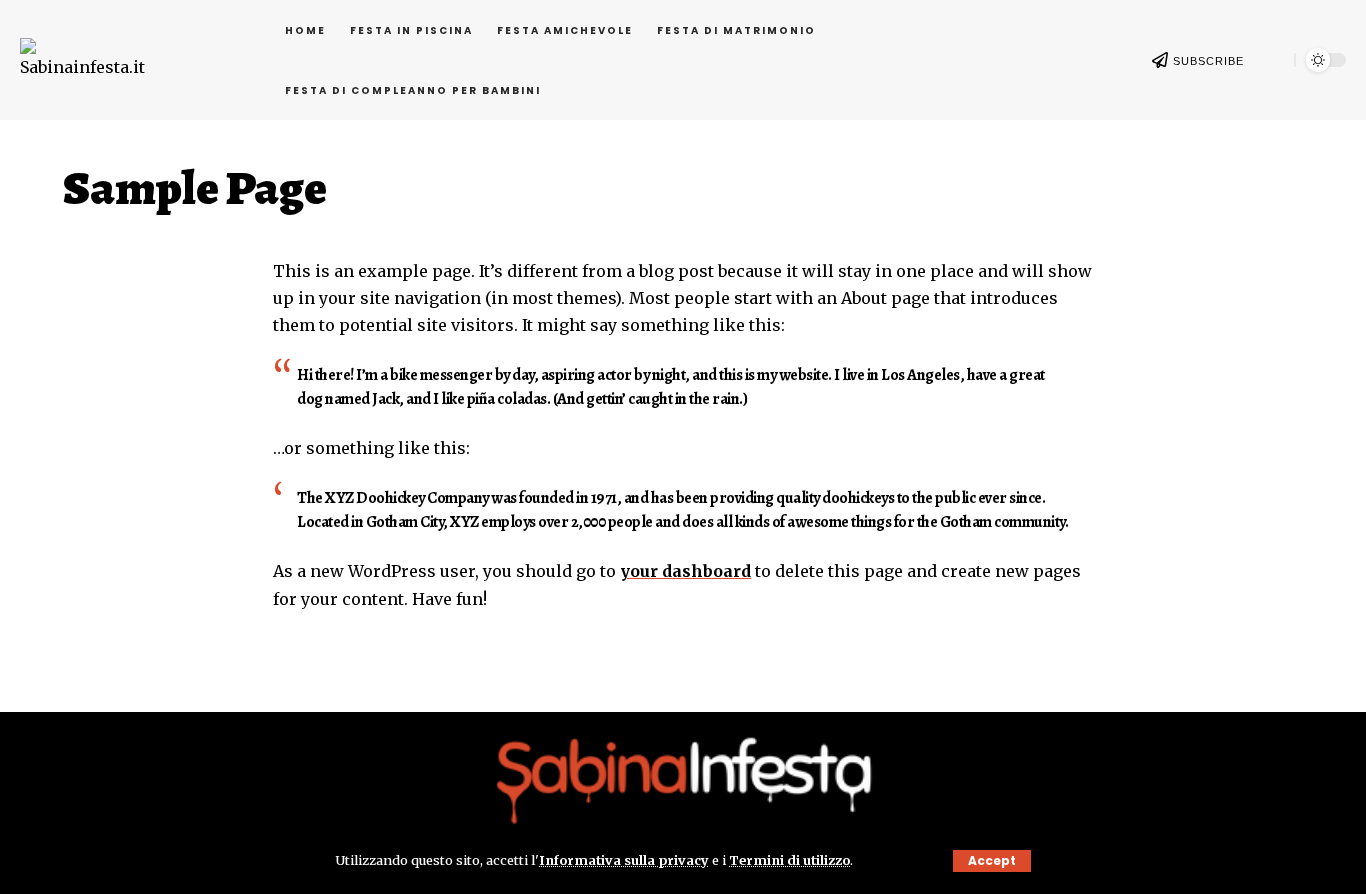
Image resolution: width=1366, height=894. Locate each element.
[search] (1269, 60)
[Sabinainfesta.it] (683, 777)
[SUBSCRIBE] (1160, 60)
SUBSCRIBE (1208, 61)
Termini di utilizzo (789, 860)
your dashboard (685, 571)
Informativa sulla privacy (624, 860)
